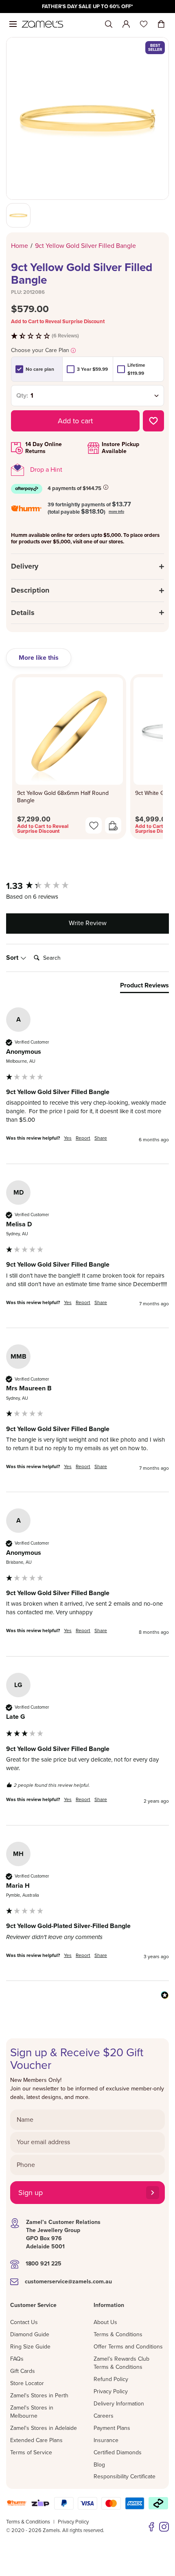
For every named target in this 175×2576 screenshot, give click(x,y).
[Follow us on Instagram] (164, 2527)
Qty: (22, 396)
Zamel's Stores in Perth (39, 2395)
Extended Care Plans (36, 2440)
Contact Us (24, 2322)
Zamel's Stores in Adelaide (44, 2428)
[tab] (144, 987)
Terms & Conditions (118, 2334)
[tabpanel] (87, 759)
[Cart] (161, 24)
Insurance (106, 2440)
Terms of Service (31, 2452)
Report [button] (83, 1138)
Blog (99, 2465)
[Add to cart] (113, 825)
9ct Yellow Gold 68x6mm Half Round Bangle (63, 797)
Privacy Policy (111, 2391)
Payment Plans (112, 2428)
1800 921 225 (44, 2264)
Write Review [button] (88, 923)
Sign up (31, 2193)
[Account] (126, 24)
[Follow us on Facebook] (151, 2527)
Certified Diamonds (118, 2452)
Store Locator (27, 2383)
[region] (87, 7)
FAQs (17, 2359)
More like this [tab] (39, 658)
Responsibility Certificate (125, 2476)
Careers (104, 2416)
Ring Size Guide (30, 2347)
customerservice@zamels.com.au (68, 2282)
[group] (87, 886)
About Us (105, 2322)
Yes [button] (68, 1138)
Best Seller (155, 48)
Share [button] (101, 1138)
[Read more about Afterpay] (106, 487)
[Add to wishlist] (153, 421)
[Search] (109, 24)
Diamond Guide (30, 2334)
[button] (87, 336)
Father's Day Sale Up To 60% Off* (87, 7)
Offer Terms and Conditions (128, 2347)
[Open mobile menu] (13, 24)
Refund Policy (111, 2379)
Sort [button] (13, 958)
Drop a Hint (46, 470)
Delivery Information (119, 2404)
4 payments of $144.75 (74, 488)
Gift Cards (23, 2371)
